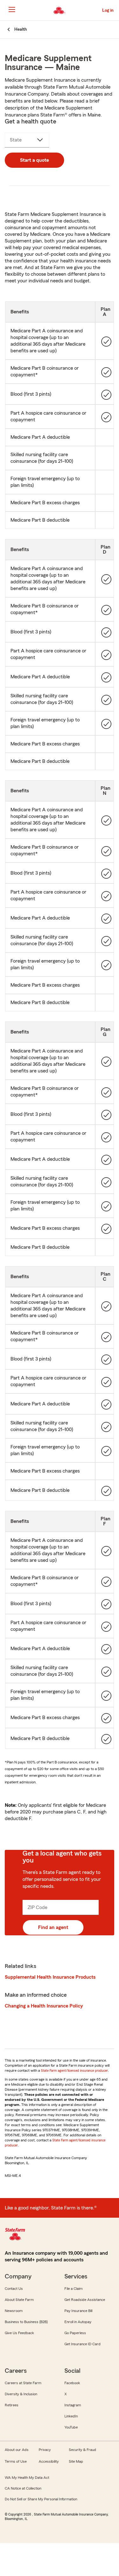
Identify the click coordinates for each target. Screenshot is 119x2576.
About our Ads (17, 2450)
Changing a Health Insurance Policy (44, 2006)
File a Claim (73, 2289)
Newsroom (14, 2311)
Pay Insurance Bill (78, 2311)
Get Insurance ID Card (83, 2344)
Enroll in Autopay (78, 2322)
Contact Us (14, 2289)
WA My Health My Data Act (27, 2478)
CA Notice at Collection (23, 2488)
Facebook (72, 2383)
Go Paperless (75, 2333)
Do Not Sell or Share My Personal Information (41, 2499)
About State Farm (19, 2300)
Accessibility (49, 2461)
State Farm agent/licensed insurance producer (74, 2070)
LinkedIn (71, 2416)
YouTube (71, 2427)
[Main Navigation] (12, 9)
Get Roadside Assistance (85, 2300)
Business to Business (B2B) (26, 2322)
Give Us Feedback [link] (19, 2333)
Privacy (45, 2450)
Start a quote (34, 160)
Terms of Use (16, 2461)
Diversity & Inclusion (21, 2394)
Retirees (12, 2405)
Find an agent (53, 1927)
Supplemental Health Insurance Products (50, 1977)
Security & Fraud (83, 2450)
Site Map (76, 2461)
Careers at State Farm (23, 2383)
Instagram (73, 2405)
